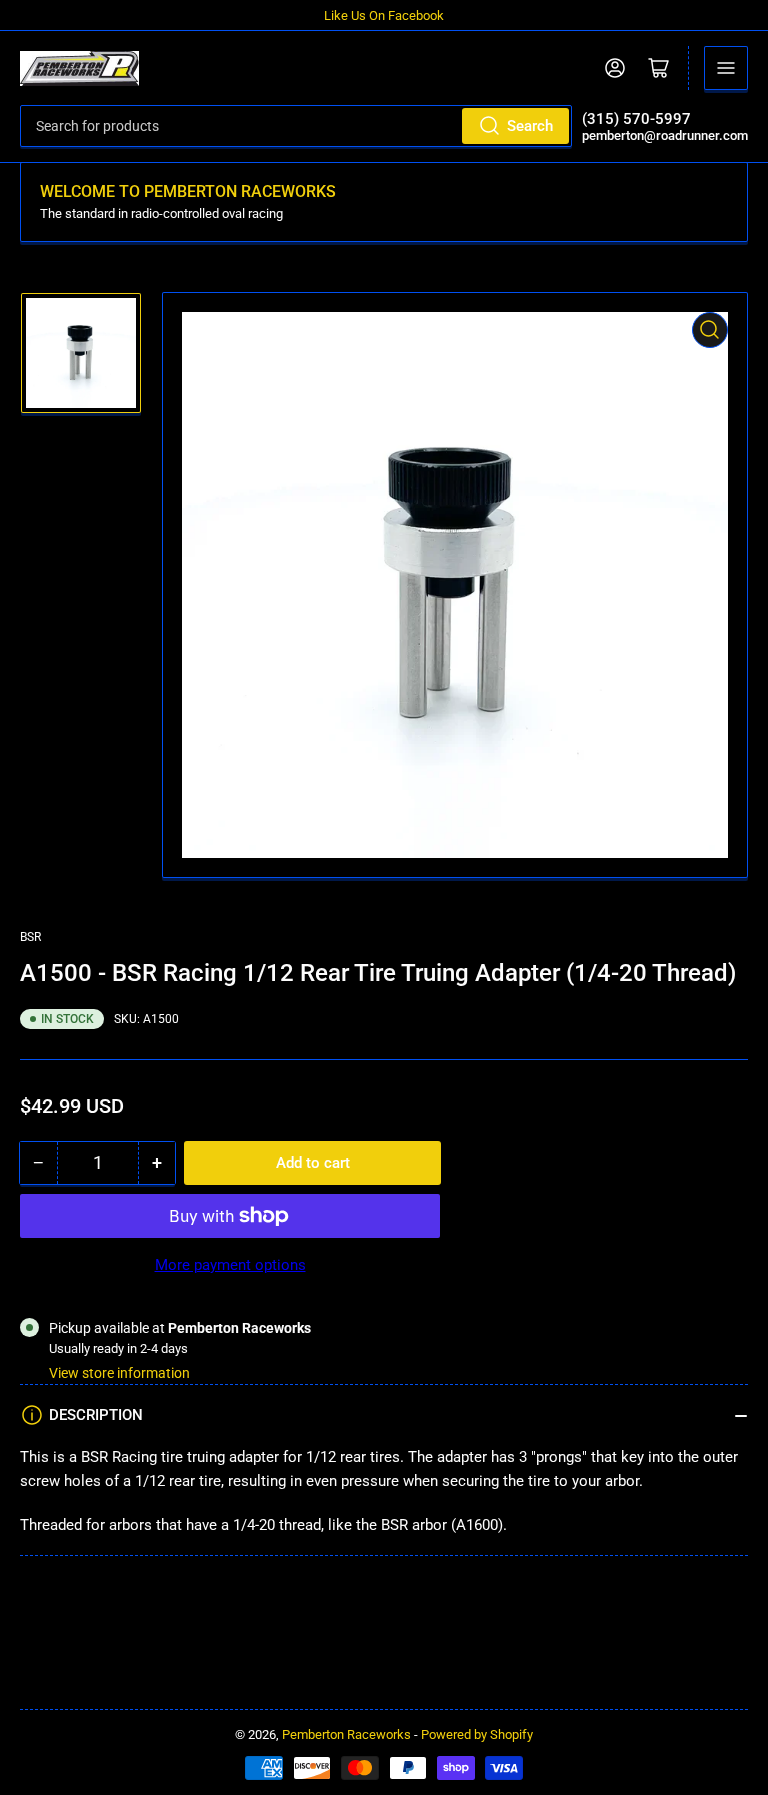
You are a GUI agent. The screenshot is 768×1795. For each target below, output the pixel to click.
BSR (30, 937)
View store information (119, 1373)
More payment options (230, 1265)
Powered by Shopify (477, 1734)
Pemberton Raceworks (346, 1734)
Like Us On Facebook (384, 15)
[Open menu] (726, 68)
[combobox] (296, 126)
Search (530, 126)
